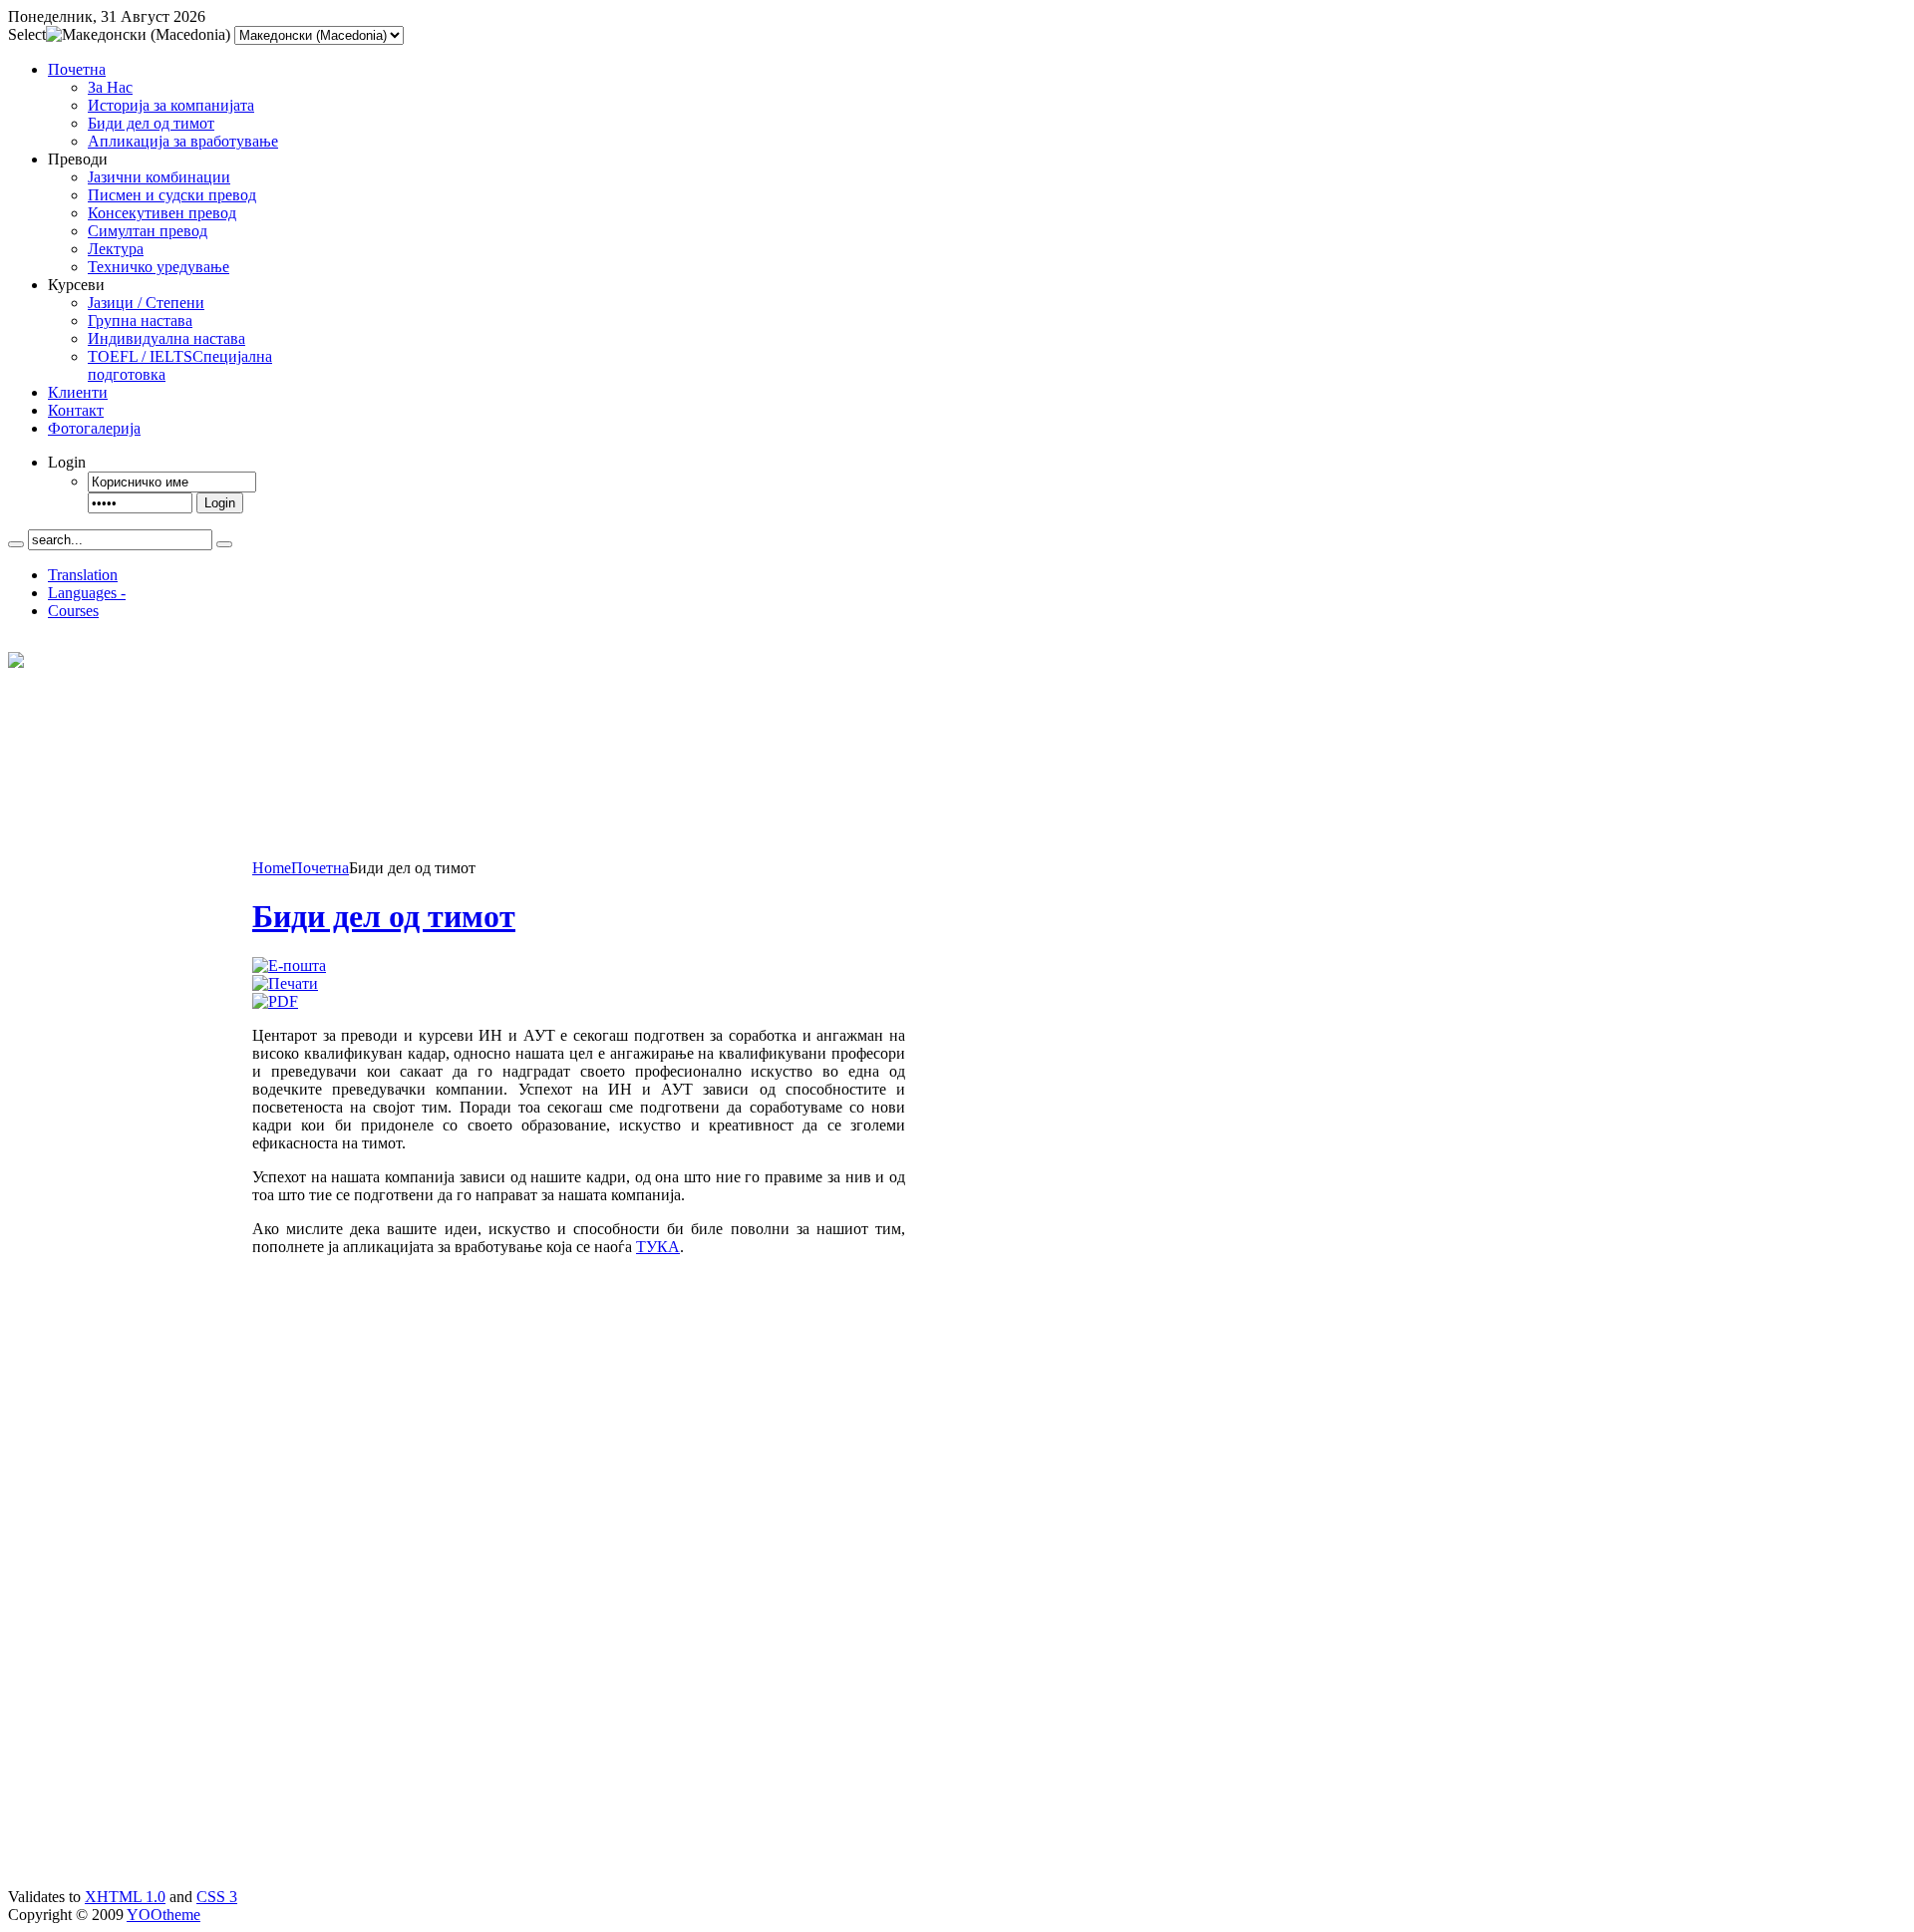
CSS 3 (217, 1897)
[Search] (16, 544)
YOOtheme (163, 1915)
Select (27, 34)
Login (220, 503)
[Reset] (224, 544)
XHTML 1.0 (125, 1897)
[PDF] (275, 1001)
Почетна (320, 868)
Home (272, 868)
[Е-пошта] (289, 966)
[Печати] (285, 983)
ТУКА (658, 1247)
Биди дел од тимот (384, 916)
